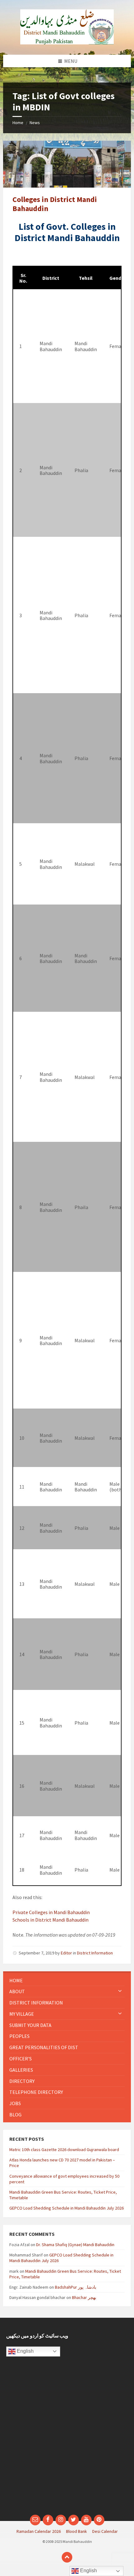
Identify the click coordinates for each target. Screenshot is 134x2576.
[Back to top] (67, 2557)
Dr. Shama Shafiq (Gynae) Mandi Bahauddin (75, 2245)
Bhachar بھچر (84, 2297)
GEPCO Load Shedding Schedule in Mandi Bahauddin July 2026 (67, 2208)
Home (18, 123)
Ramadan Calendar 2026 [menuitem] (39, 2531)
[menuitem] (67, 1981)
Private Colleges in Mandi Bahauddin (51, 1912)
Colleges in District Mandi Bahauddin (55, 204)
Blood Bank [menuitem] (77, 2531)
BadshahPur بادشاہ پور (76, 2287)
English (25, 2351)
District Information (95, 1953)
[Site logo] (67, 43)
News (35, 123)
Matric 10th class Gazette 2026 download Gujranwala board (64, 2150)
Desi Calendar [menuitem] (105, 2531)
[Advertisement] (67, 2439)
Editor (66, 1953)
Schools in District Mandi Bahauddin (50, 1920)
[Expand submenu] (120, 1991)
